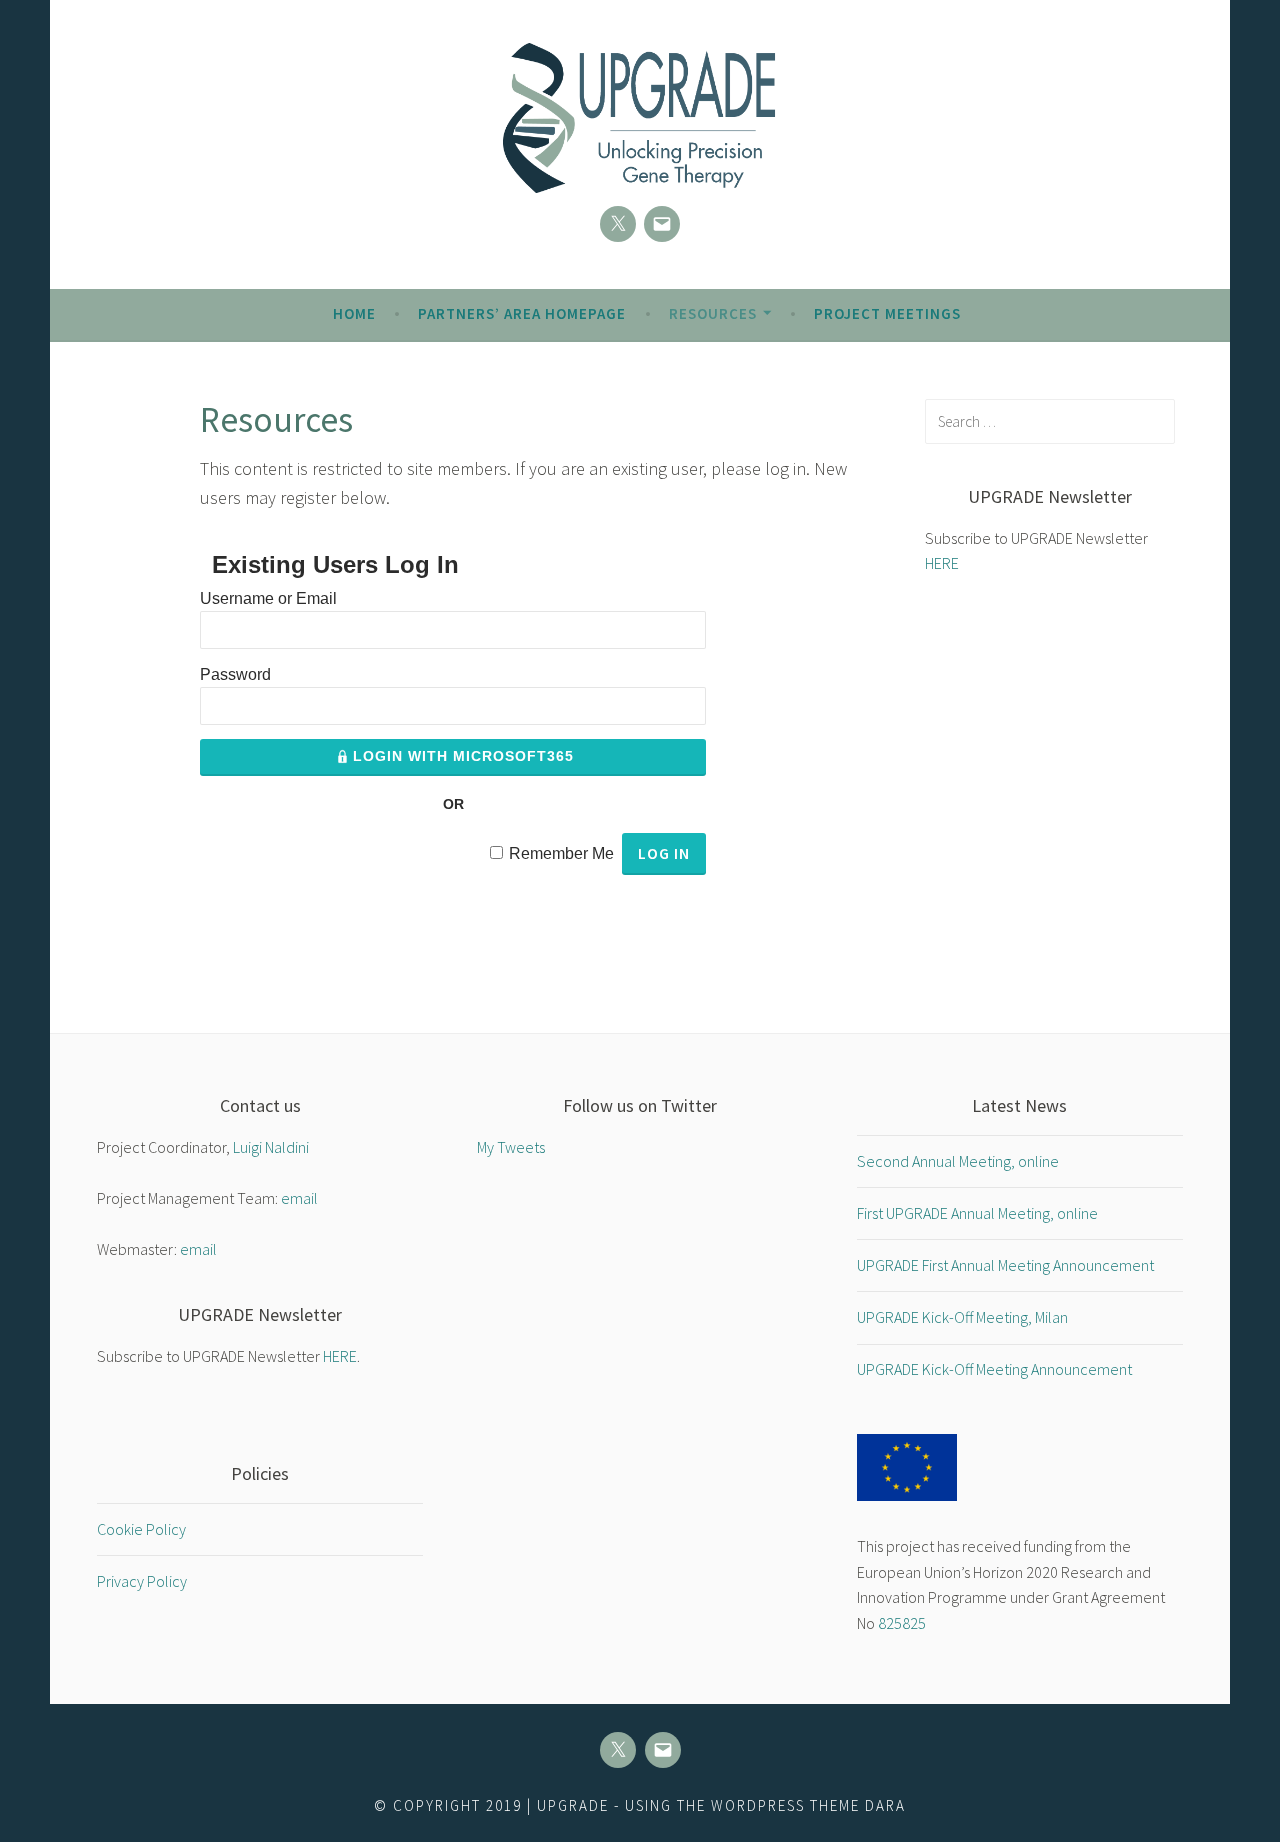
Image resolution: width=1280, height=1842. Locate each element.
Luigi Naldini (271, 1147)
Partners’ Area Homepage (522, 313)
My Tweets (511, 1147)
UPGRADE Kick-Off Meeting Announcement (994, 1369)
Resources (713, 313)
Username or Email (268, 598)
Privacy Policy (142, 1581)
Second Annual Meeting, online (958, 1161)
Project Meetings (887, 313)
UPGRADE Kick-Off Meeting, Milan (962, 1317)
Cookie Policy (141, 1529)
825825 (902, 1623)
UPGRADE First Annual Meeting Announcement (1005, 1265)
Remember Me (561, 853)
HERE (942, 563)
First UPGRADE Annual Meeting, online (977, 1213)
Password (235, 674)
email (299, 1198)
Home (354, 313)
